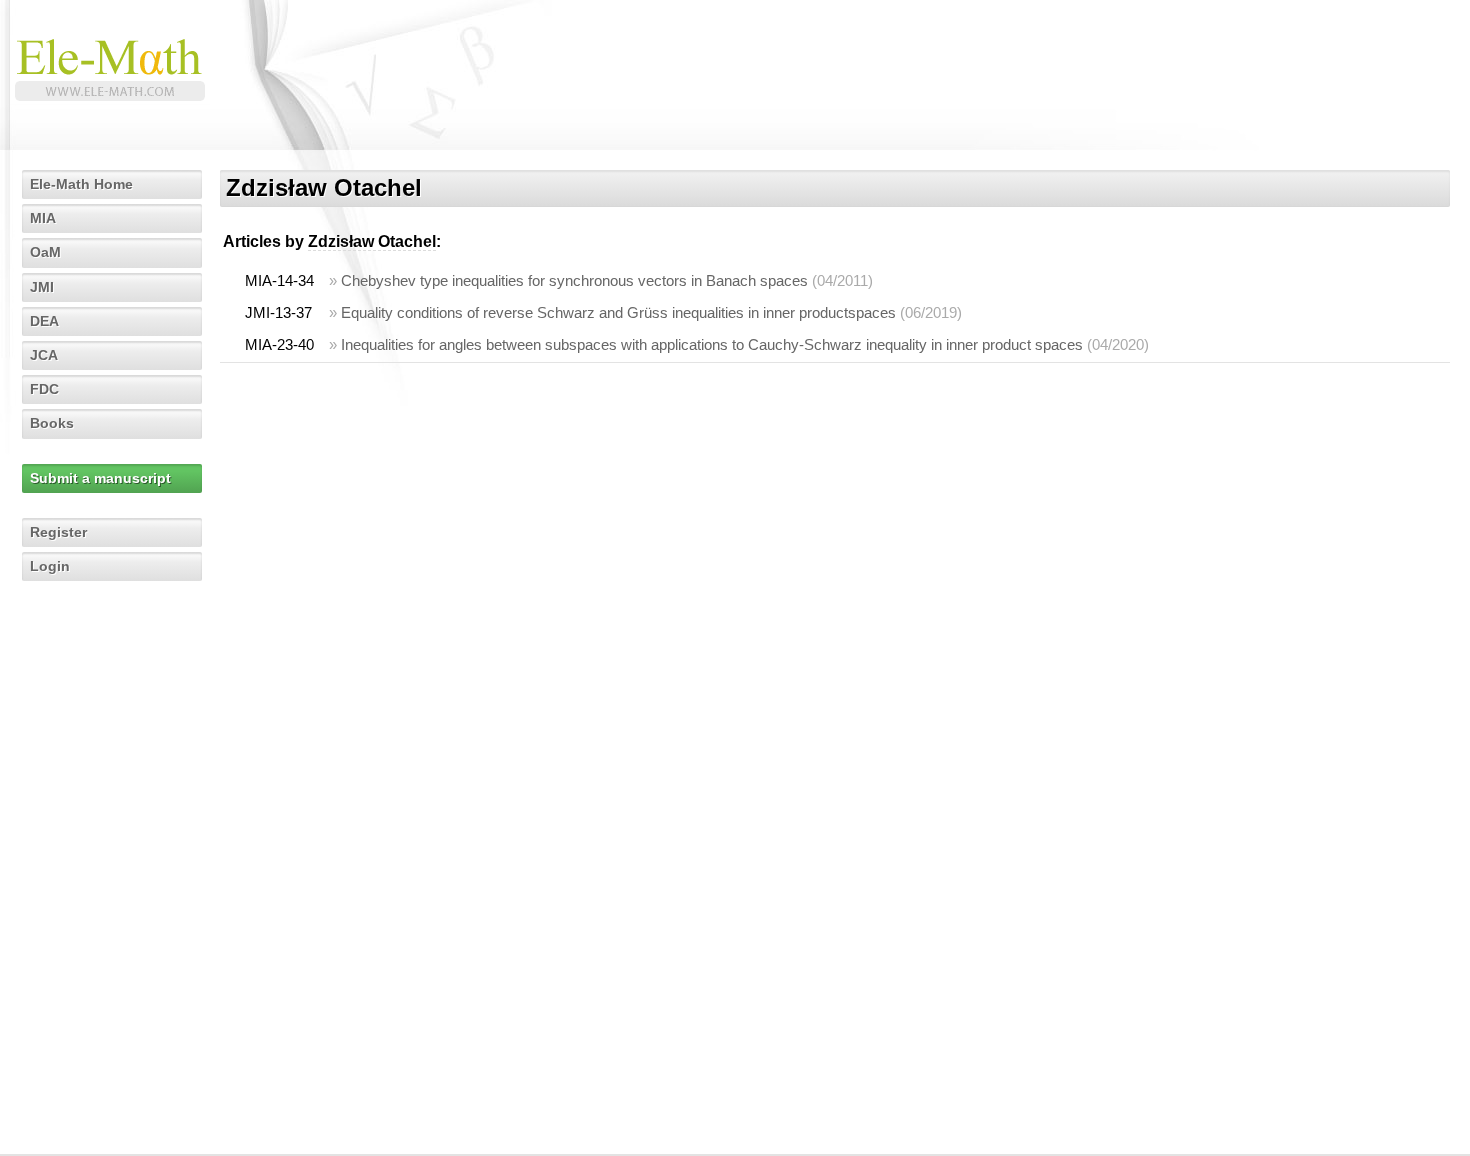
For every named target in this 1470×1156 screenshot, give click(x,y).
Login (50, 566)
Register (58, 532)
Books (52, 423)
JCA (44, 355)
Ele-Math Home (81, 184)
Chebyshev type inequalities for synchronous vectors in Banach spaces (574, 280)
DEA (44, 321)
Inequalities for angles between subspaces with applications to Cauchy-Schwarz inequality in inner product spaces (712, 344)
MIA (43, 218)
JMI (42, 287)
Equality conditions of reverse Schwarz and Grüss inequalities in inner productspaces (618, 312)
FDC (44, 389)
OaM (45, 252)
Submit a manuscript (100, 478)
